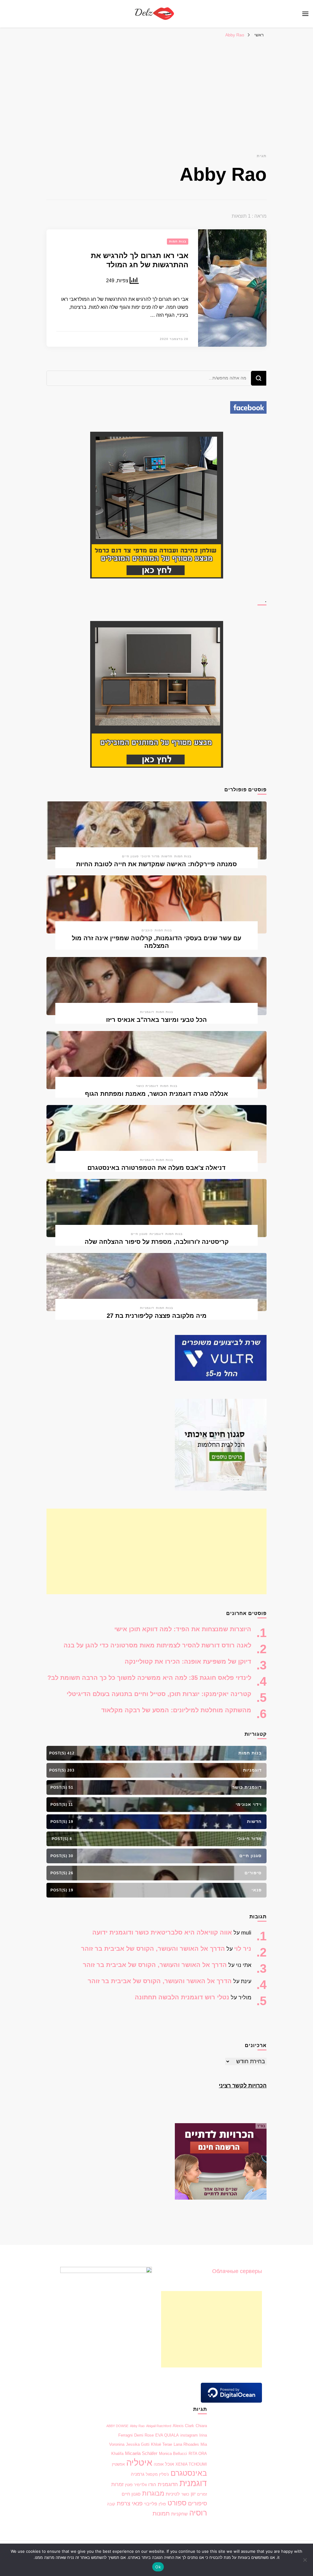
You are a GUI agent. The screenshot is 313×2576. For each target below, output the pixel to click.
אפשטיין (118, 2464)
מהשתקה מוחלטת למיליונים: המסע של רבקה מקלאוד (176, 1710)
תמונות (161, 2513)
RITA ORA (198, 2454)
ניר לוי (243, 1949)
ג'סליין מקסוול (157, 2474)
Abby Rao (137, 2426)
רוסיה (198, 2513)
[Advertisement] (156, 87)
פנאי (137, 2503)
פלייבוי (151, 2504)
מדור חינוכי (150, 856)
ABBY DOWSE (117, 2426)
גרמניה (138, 2474)
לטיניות (173, 2494)
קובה (111, 2504)
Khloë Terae (162, 2444)
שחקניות (179, 2514)
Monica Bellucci (173, 2454)
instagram (189, 2435)
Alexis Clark (183, 2426)
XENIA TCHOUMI (191, 2464)
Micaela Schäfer (141, 2453)
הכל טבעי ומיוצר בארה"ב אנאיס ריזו (156, 1020)
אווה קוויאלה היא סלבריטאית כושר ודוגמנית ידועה (162, 1932)
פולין (162, 2504)
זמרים (202, 2494)
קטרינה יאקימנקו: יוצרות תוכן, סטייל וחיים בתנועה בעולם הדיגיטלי (159, 1694)
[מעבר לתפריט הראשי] (305, 14)
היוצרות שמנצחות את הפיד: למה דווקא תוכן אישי (183, 1629)
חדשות (167, 856)
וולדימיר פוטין (136, 2485)
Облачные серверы (237, 2271)
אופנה (159, 2464)
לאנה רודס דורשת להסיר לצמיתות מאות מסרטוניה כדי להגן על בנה (157, 1645)
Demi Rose (144, 2435)
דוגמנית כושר (147, 1086)
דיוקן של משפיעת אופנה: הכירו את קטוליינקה (188, 1661)
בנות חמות (178, 241)
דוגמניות (147, 1012)
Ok (158, 2567)
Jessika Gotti (138, 2444)
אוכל (169, 2464)
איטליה (139, 2462)
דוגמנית (193, 2483)
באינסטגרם (189, 2473)
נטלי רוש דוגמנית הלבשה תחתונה (182, 1997)
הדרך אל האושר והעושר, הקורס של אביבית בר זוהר (153, 1949)
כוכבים (147, 930)
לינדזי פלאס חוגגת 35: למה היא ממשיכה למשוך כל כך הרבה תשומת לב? (149, 1678)
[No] (305, 2560)
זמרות (117, 2484)
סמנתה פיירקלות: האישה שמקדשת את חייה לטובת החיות (156, 864)
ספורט (177, 2503)
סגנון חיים (130, 856)
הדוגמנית (168, 2484)
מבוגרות (153, 2493)
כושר (185, 2494)
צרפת (123, 2503)
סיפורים (197, 2503)
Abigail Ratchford (159, 2426)
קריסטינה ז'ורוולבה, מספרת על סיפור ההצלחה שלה (157, 1242)
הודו (152, 2485)
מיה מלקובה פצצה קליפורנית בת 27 (157, 1316)
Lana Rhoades (186, 2444)
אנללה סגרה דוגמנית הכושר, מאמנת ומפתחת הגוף (156, 1094)
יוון (193, 2494)
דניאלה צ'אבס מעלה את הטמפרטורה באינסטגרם (156, 1168)
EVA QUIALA (167, 2435)
